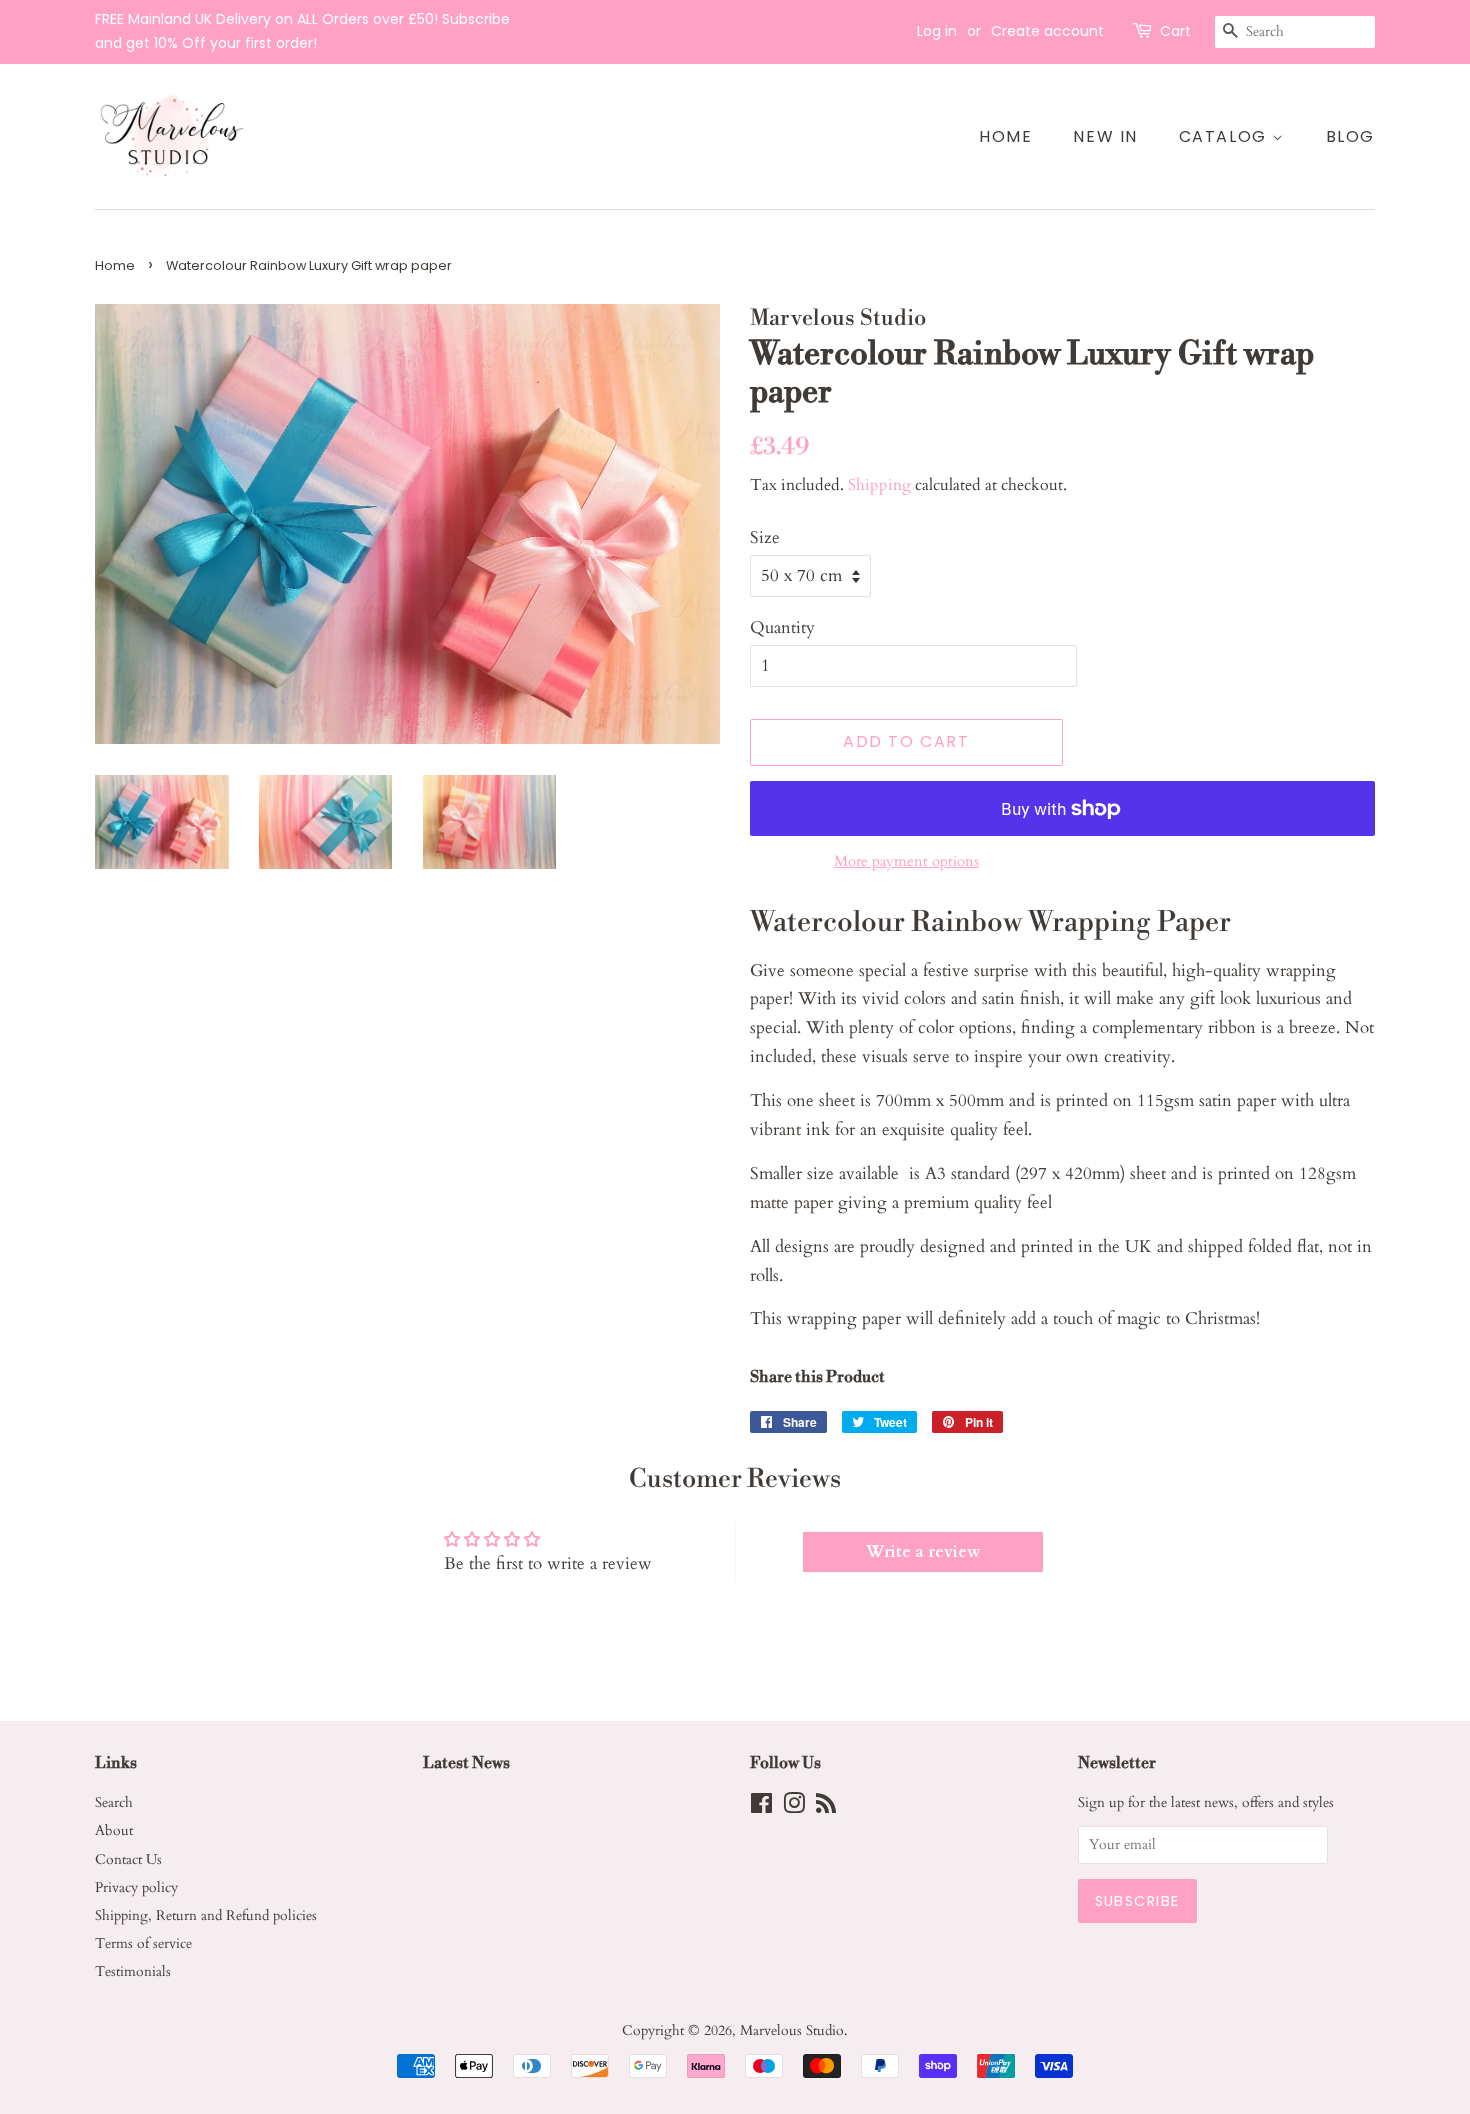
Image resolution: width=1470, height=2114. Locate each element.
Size (765, 537)
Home (1005, 136)
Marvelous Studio (792, 2030)
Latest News (466, 1763)
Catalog (1226, 136)
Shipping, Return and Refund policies (206, 1915)
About (114, 1830)
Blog (1350, 136)
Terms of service (143, 1943)
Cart (1175, 31)
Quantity (782, 627)
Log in (937, 31)
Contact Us (128, 1859)
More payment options (906, 861)
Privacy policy (136, 1887)
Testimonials (133, 1971)
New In (1105, 136)
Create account (1047, 31)
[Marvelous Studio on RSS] (826, 1807)
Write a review (923, 1552)
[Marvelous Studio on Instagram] (794, 1807)
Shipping (879, 485)
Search (114, 1802)
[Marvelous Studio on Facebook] (761, 1807)
